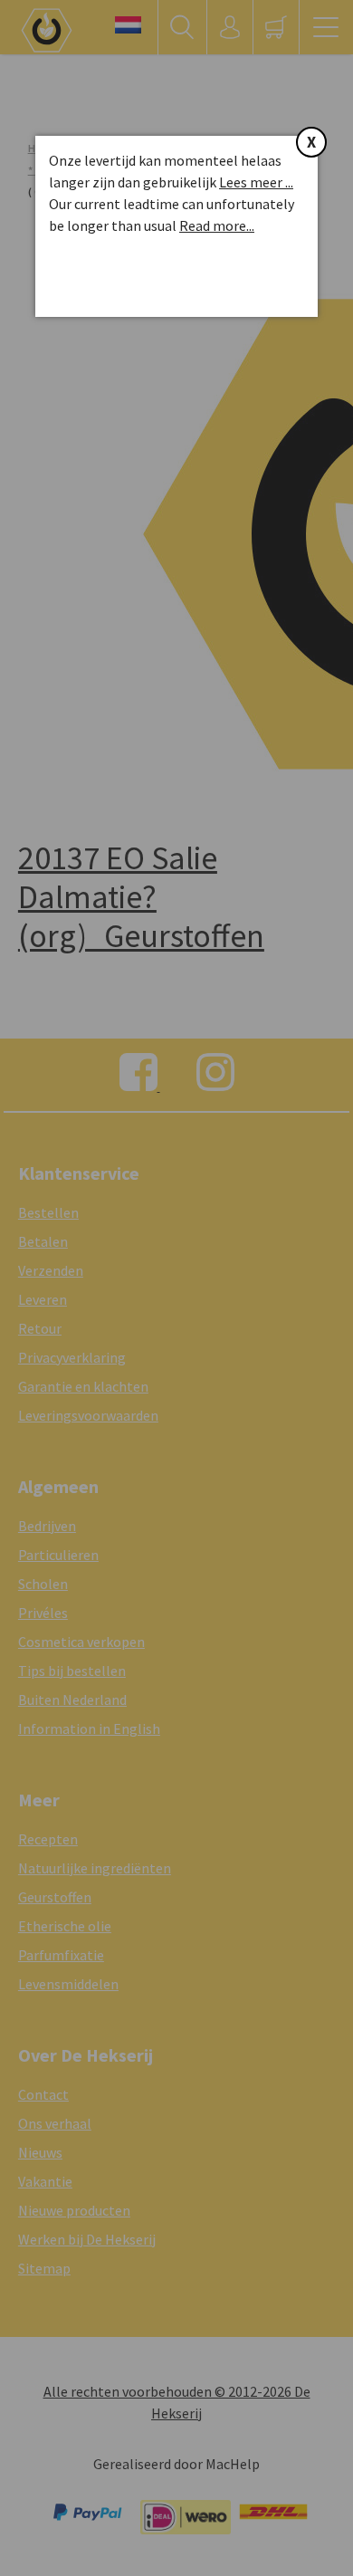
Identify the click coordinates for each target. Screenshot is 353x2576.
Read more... (217, 225)
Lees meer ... (256, 182)
